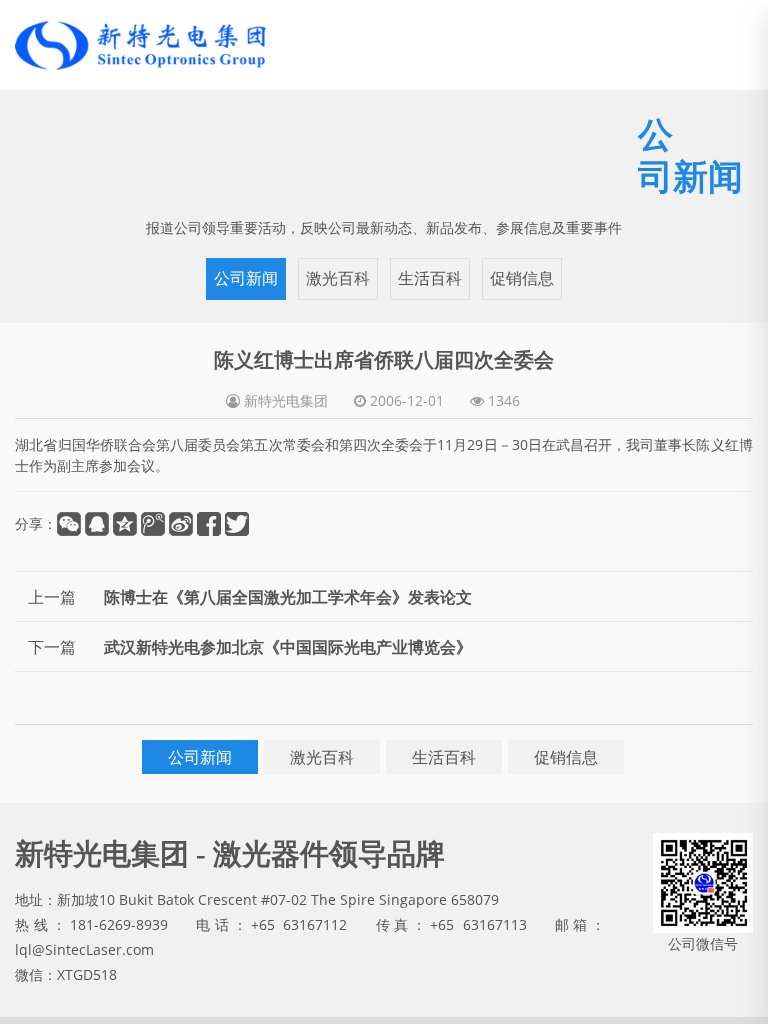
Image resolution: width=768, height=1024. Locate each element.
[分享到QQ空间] (125, 566)
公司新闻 (246, 320)
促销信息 (522, 320)
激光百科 (338, 320)
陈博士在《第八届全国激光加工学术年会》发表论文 (288, 639)
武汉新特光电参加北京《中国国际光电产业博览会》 (288, 689)
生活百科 (430, 320)
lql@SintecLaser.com (84, 991)
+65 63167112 (299, 966)
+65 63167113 (478, 966)
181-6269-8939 (119, 966)
